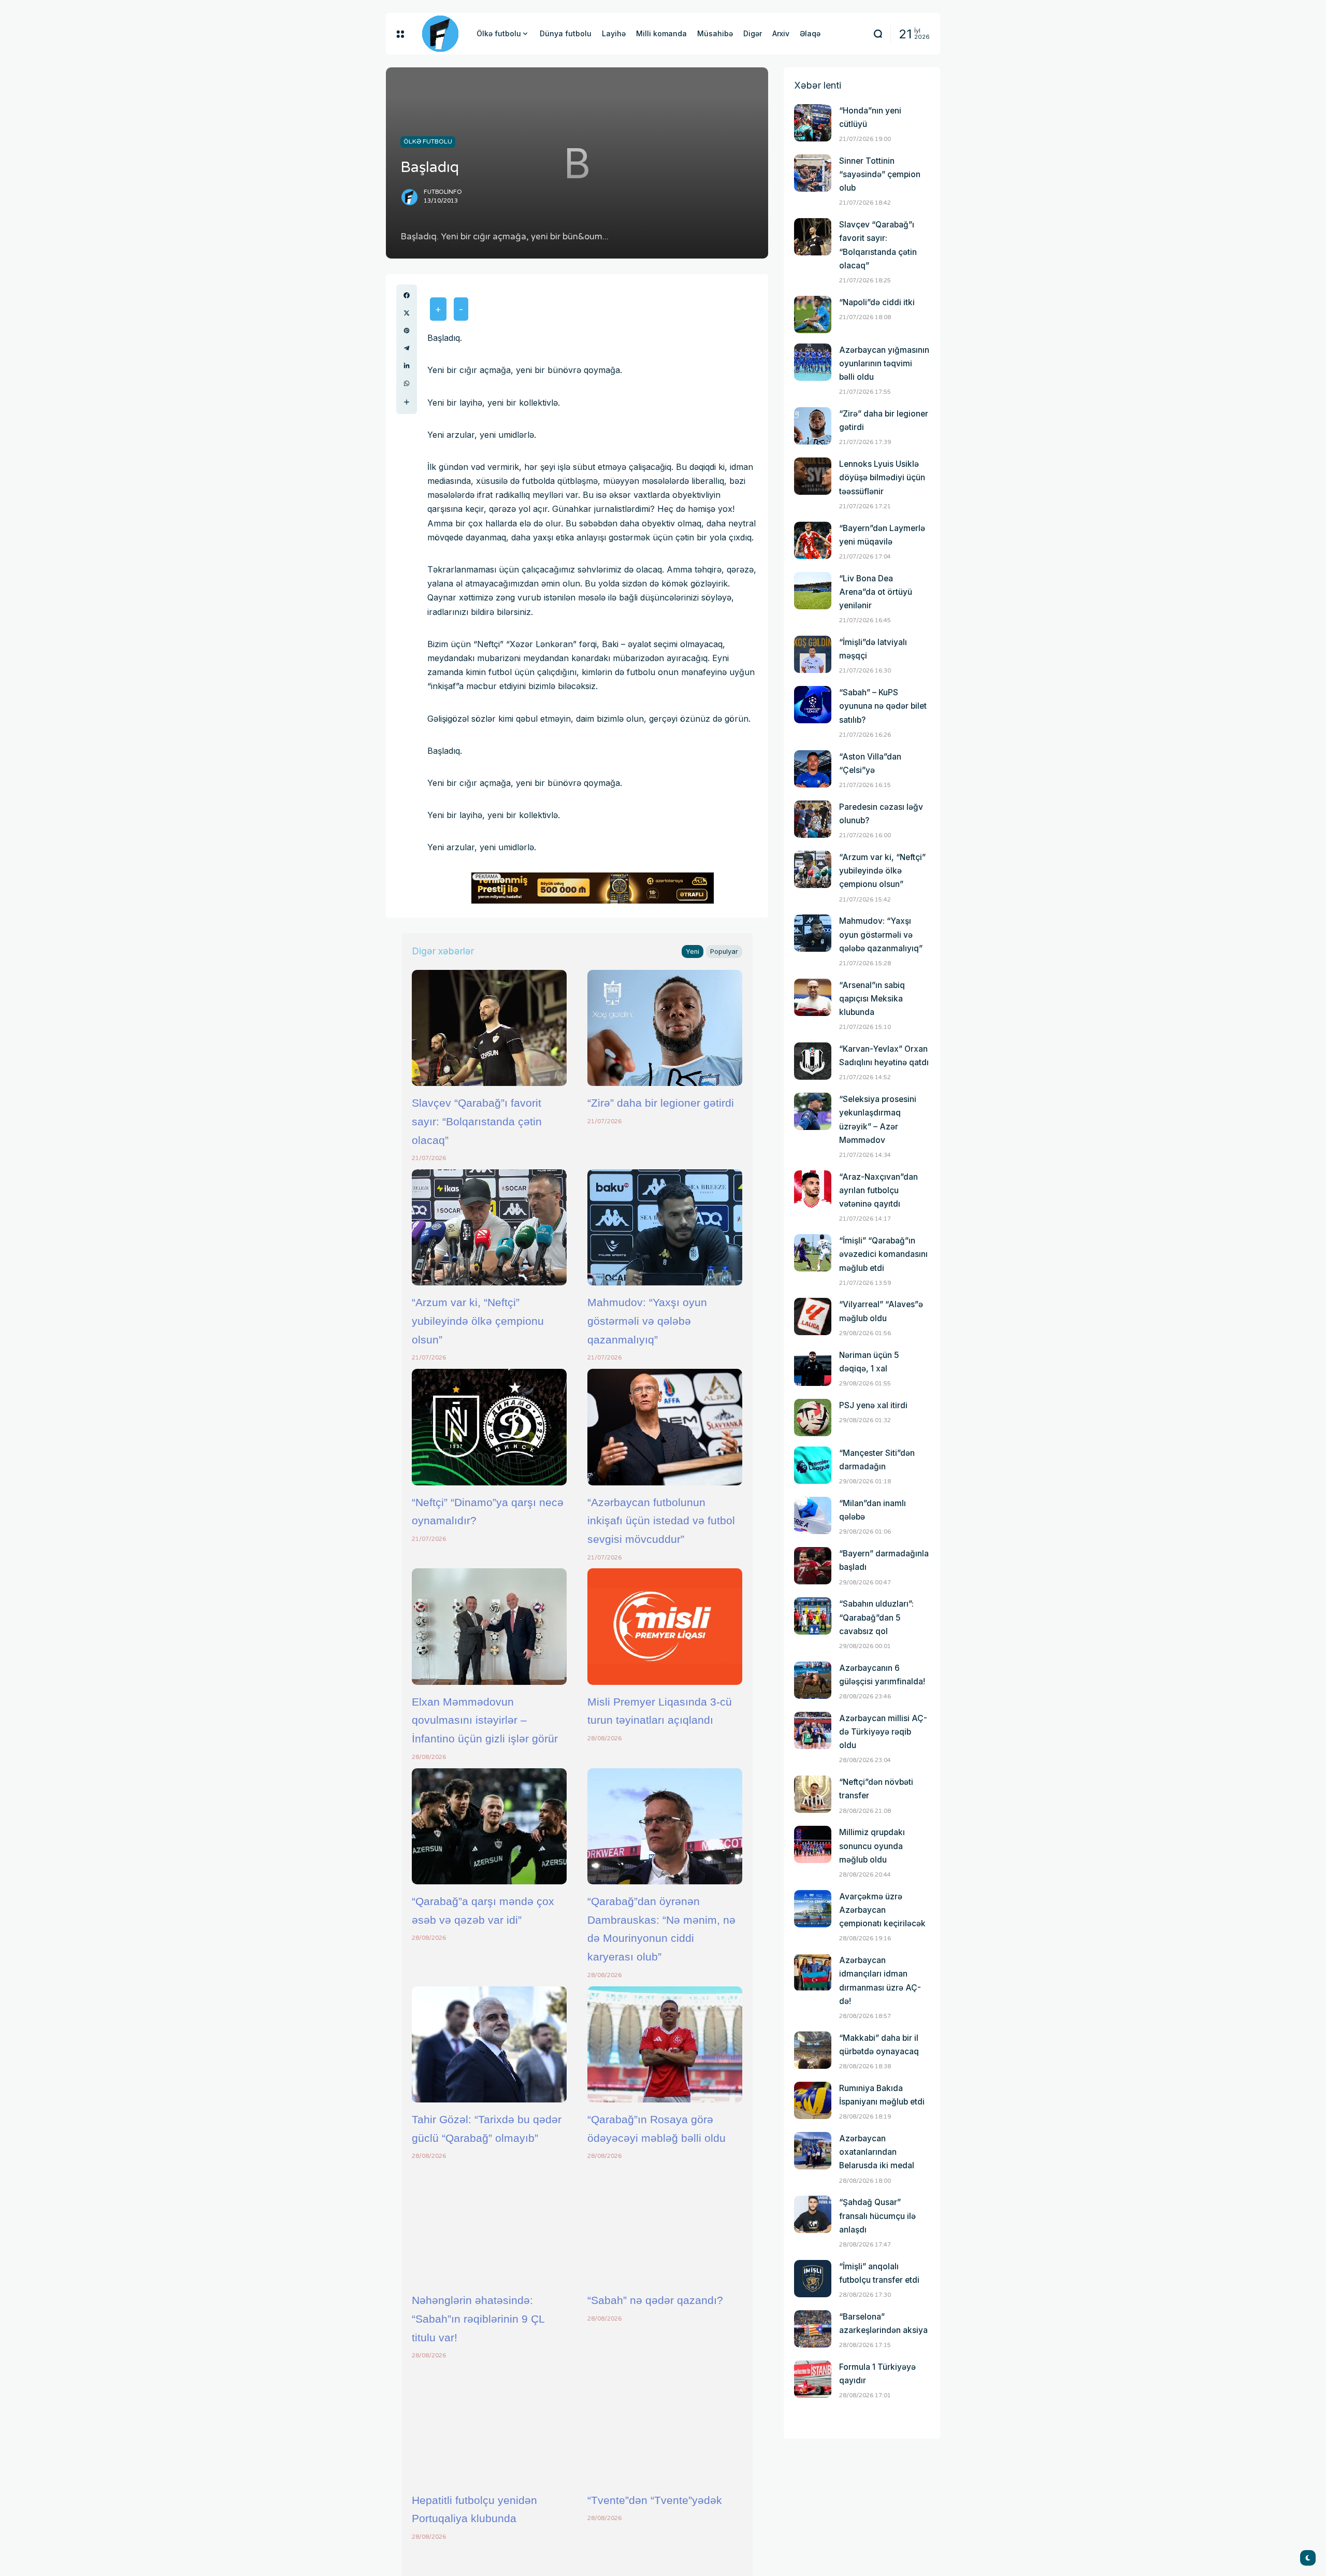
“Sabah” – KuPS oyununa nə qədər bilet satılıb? (883, 706)
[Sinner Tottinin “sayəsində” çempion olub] (813, 173)
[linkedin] (407, 366)
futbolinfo (443, 192)
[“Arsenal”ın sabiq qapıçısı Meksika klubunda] (813, 997)
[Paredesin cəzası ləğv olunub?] (813, 819)
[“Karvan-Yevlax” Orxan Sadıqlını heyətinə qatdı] (813, 1061)
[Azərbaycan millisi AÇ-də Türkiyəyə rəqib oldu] (813, 1730)
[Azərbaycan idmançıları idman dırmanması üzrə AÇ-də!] (813, 1972)
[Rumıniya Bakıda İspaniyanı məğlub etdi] (813, 2100)
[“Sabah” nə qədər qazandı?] (665, 2225)
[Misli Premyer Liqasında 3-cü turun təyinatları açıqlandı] (665, 1626)
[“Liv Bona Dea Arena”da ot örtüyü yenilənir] (813, 591)
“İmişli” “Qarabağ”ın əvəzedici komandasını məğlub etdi (883, 1254)
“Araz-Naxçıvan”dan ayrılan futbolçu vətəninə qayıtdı (878, 1190)
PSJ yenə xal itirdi (873, 1405)
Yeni (693, 951)
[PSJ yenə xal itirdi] (813, 1418)
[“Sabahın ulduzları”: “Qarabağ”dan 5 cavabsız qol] (813, 1616)
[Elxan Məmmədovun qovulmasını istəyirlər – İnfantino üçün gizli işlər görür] (489, 1626)
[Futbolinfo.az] (440, 34)
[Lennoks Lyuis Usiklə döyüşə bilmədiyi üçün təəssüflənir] (813, 476)
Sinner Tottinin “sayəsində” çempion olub (880, 174)
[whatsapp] (407, 383)
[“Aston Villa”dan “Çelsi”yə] (813, 769)
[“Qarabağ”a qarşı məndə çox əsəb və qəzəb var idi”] (489, 1826)
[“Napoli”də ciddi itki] (813, 314)
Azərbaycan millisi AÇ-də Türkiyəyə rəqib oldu (883, 1732)
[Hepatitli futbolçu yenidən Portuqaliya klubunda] (489, 2425)
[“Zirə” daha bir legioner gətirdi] (665, 1028)
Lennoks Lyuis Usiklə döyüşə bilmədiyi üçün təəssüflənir (882, 477)
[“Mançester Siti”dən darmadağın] (813, 1465)
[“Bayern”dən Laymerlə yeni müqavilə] (813, 540)
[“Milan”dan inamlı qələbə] (813, 1515)
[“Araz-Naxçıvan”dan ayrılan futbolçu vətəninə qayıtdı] (813, 1189)
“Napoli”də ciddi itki (877, 302)
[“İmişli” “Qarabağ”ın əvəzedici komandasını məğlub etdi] (813, 1253)
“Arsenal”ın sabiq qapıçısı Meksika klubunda (872, 999)
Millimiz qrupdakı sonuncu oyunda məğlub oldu (872, 1846)
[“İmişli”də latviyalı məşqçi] (813, 654)
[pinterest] (407, 331)
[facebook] (407, 295)
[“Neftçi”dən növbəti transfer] (813, 1794)
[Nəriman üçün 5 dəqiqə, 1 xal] (813, 1367)
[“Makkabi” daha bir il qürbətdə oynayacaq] (813, 2050)
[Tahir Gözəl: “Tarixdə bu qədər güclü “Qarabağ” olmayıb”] (489, 2044)
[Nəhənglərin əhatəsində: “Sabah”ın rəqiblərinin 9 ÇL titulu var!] (489, 2225)
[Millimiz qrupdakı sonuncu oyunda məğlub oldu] (813, 1844)
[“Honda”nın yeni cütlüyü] (813, 123)
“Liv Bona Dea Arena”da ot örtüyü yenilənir (876, 592)
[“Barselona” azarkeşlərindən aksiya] (813, 2329)
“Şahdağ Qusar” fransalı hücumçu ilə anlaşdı (877, 2216)
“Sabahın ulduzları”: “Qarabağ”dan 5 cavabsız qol (876, 1617)
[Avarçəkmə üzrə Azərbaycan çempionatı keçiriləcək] (813, 1909)
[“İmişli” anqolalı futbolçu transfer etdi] (813, 2279)
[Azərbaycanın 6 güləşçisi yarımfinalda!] (813, 1680)
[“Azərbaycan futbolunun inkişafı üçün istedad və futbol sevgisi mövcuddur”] (665, 1427)
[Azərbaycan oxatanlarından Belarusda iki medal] (813, 2151)
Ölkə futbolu (428, 141)
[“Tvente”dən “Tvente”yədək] (665, 2425)
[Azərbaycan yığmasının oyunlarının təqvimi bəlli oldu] (813, 362)
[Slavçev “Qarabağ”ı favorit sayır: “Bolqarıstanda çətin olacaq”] (489, 1028)
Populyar (724, 951)
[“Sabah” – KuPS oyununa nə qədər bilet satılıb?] (813, 705)
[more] (407, 402)
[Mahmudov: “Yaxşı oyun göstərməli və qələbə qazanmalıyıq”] (665, 1227)
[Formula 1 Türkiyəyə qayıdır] (813, 2379)
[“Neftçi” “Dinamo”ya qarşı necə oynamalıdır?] (489, 1427)
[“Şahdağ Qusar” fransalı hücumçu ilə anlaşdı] (813, 2214)
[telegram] (407, 348)
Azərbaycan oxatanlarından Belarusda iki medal (877, 2152)
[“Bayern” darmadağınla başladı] (813, 1566)
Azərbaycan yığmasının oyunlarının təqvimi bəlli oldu (884, 363)
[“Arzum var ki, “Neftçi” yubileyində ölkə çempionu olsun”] (489, 1227)
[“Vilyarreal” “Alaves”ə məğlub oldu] (813, 1316)
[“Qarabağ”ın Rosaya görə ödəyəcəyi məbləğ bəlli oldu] (665, 2044)
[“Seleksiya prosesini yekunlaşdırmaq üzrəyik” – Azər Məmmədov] (813, 1111)
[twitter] (407, 313)
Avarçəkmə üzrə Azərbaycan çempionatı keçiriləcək (882, 1910)
